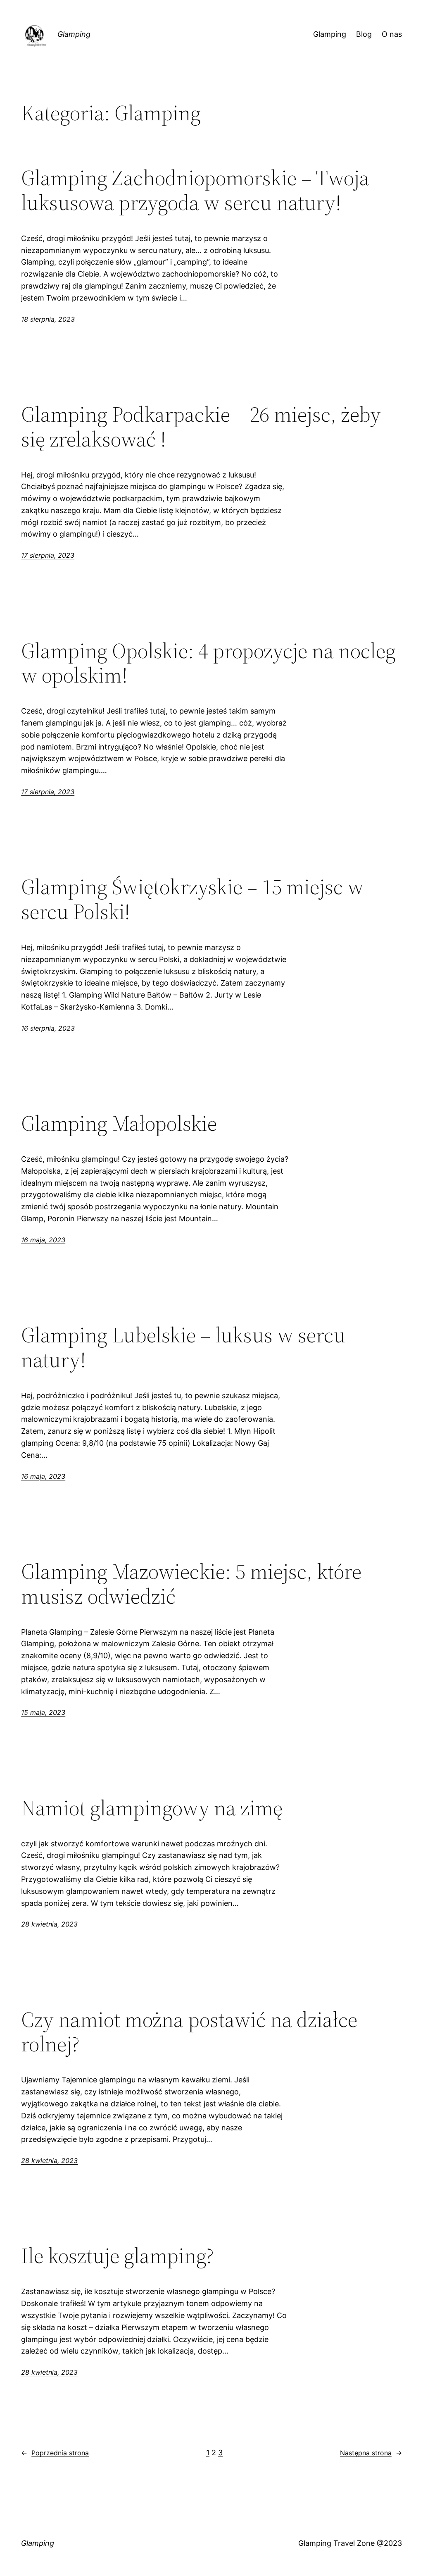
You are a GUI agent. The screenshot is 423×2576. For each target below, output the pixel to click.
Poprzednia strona (55, 2453)
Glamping (74, 34)
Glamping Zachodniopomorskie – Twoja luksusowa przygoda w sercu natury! (195, 190)
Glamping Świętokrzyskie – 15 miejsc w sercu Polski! (192, 899)
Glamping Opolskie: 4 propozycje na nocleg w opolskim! (208, 663)
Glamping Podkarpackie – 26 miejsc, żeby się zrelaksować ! (201, 427)
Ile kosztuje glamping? (118, 2256)
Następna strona (371, 2453)
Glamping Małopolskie (119, 1123)
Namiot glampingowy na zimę (152, 1808)
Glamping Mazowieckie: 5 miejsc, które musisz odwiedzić (191, 1584)
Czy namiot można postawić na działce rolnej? (189, 2032)
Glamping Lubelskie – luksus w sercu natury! (183, 1347)
